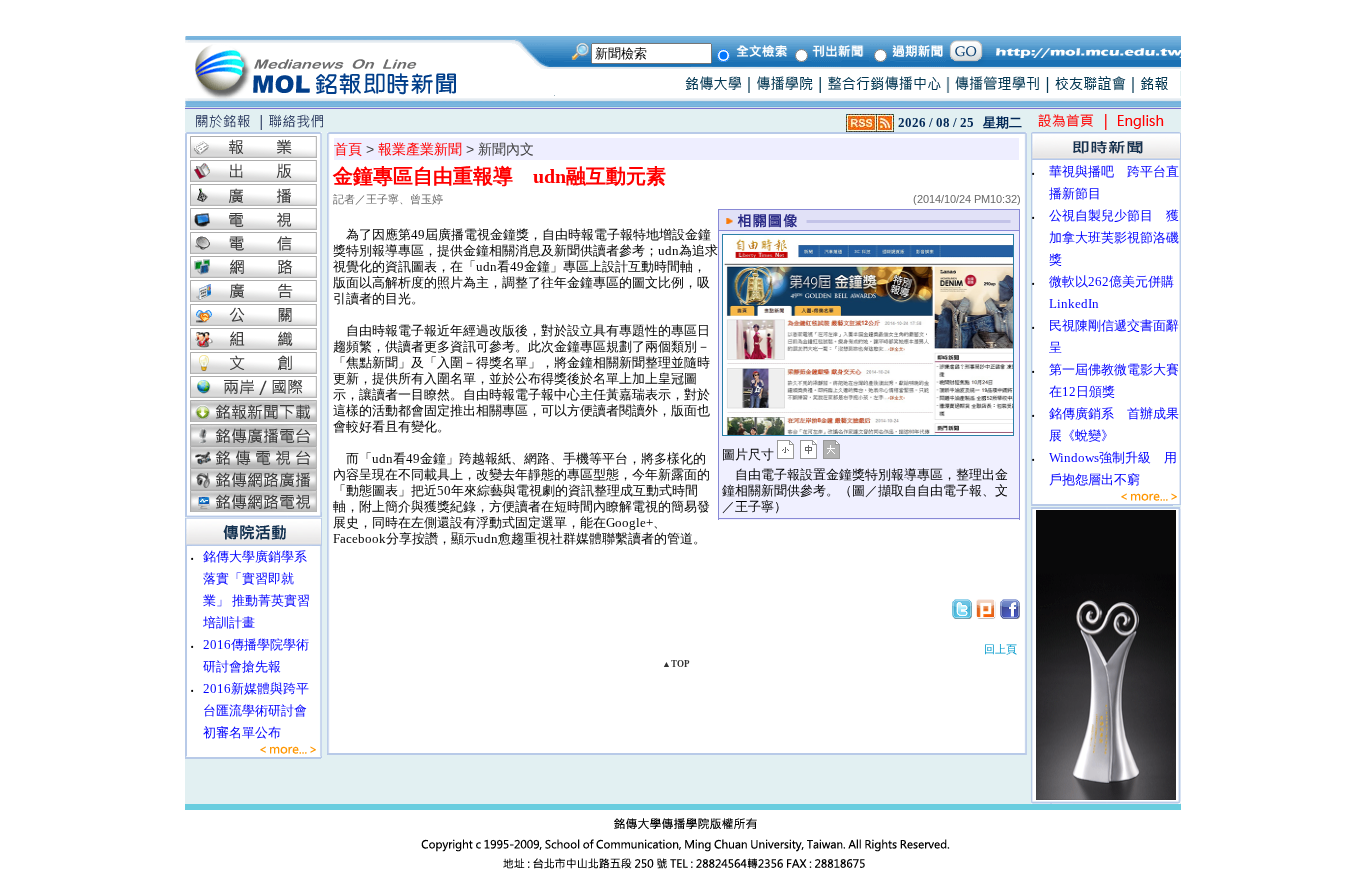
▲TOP (676, 664)
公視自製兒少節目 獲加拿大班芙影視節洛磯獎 (1114, 237)
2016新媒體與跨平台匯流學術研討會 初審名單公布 (261, 710)
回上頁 (1000, 649)
